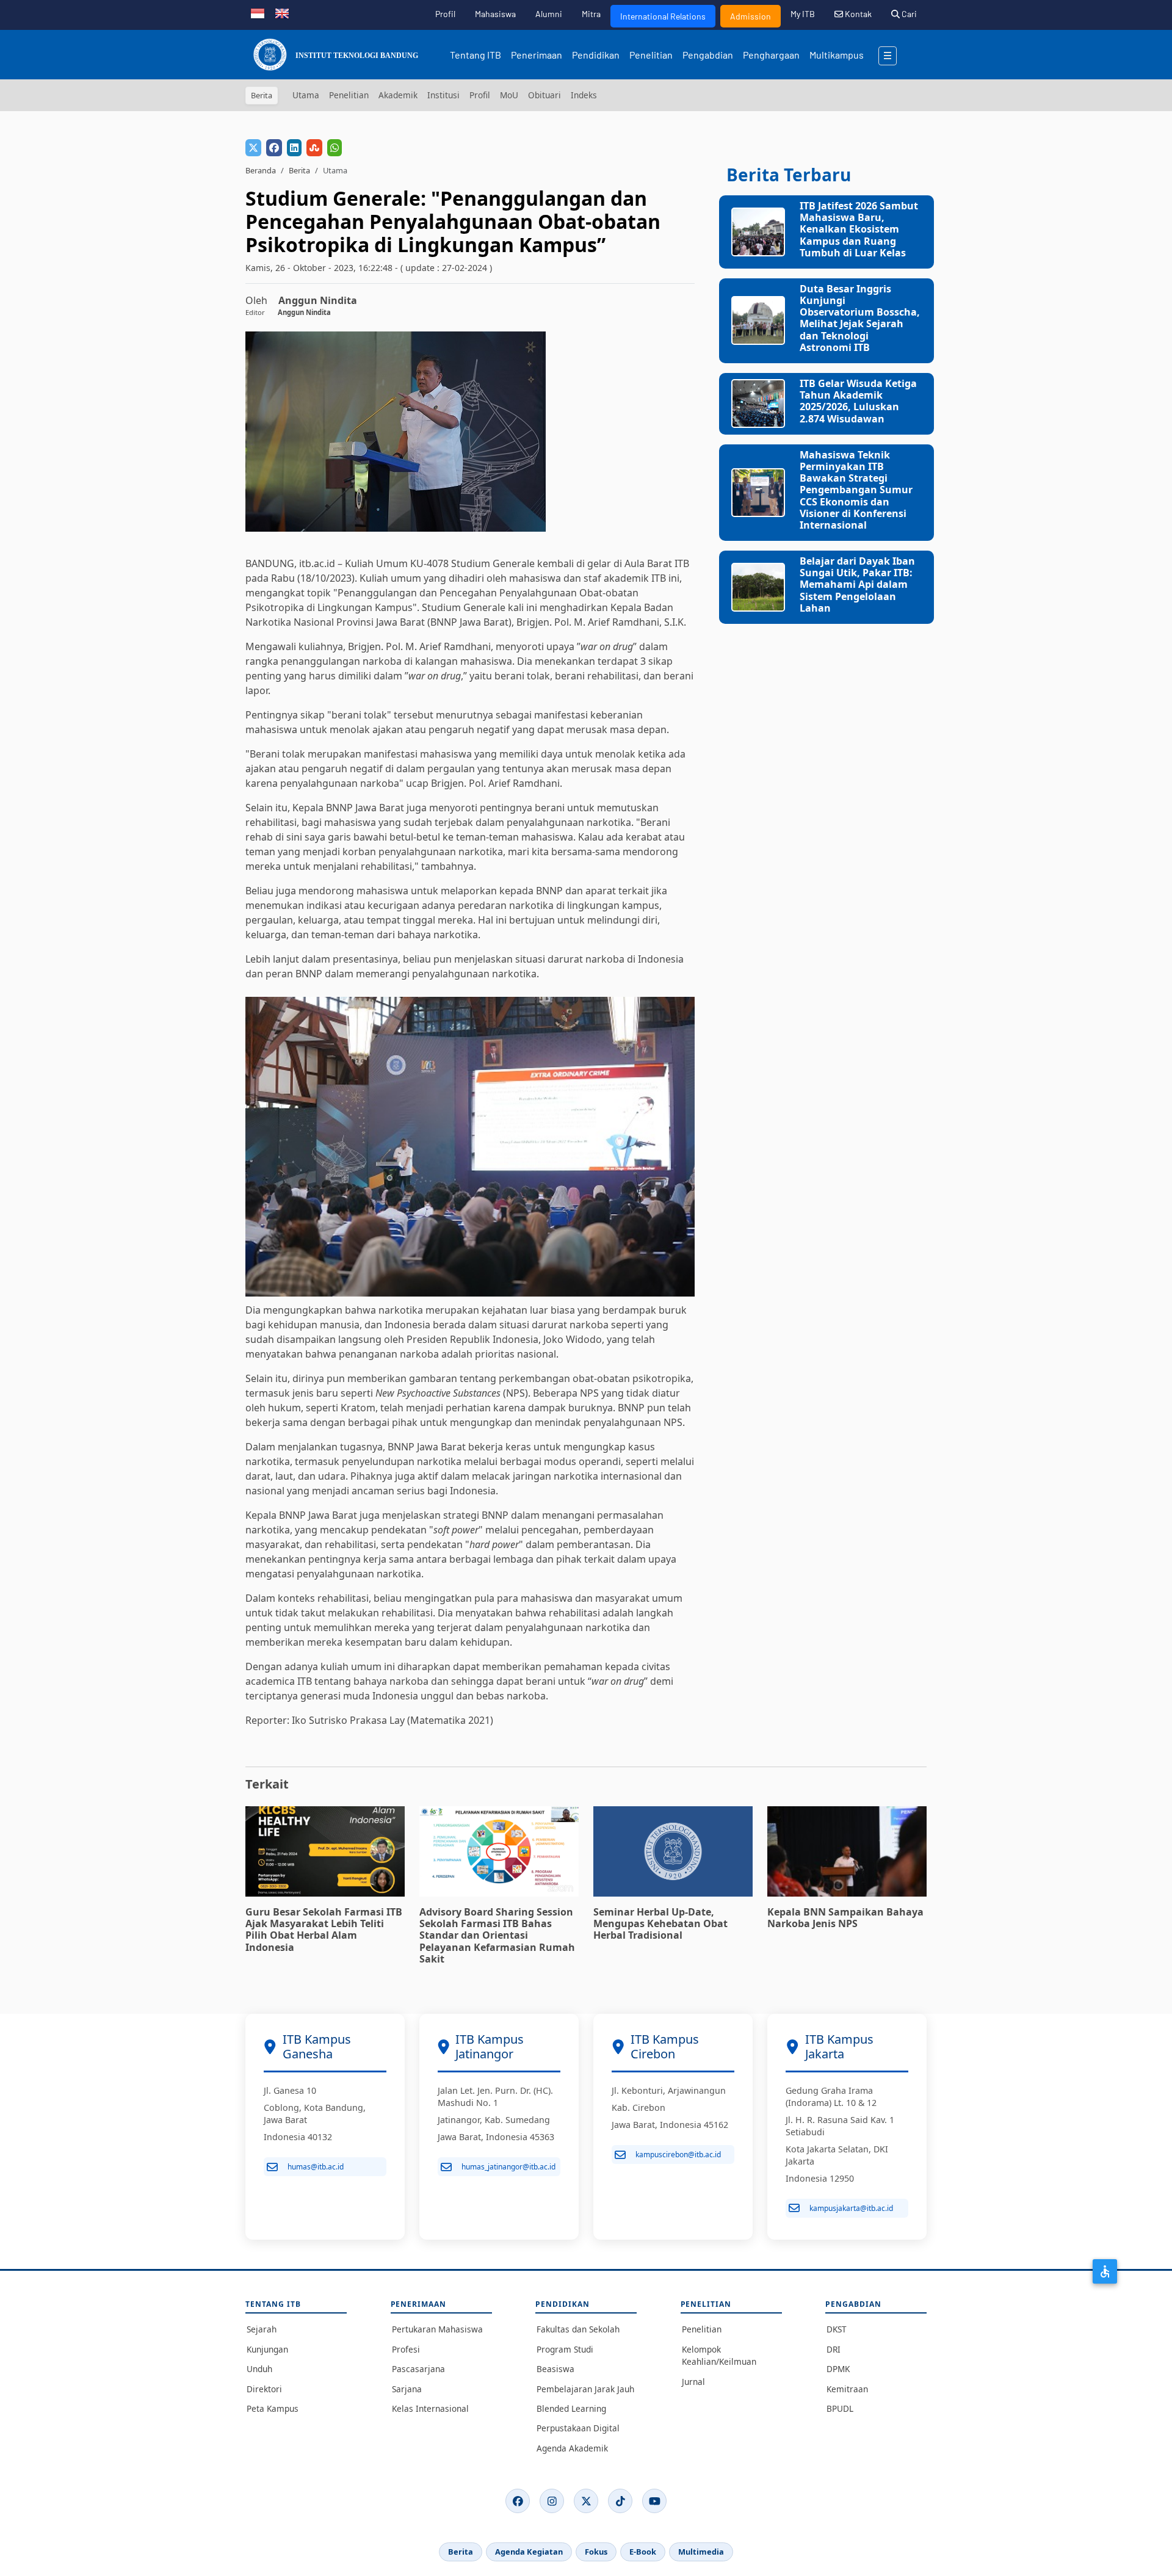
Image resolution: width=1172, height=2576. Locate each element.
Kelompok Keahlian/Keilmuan (719, 2355)
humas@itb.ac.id (316, 2167)
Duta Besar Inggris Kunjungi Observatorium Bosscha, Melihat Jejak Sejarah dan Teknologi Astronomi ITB (860, 318)
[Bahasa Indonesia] (258, 12)
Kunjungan (267, 2349)
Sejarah (262, 2329)
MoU (509, 95)
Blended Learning (571, 2408)
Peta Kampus (273, 2408)
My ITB (803, 14)
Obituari (544, 95)
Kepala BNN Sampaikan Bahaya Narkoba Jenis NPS (845, 1918)
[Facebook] (518, 2501)
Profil (445, 14)
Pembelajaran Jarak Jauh (585, 2389)
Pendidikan (596, 55)
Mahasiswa (495, 14)
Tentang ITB (476, 55)
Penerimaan (537, 55)
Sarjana (407, 2389)
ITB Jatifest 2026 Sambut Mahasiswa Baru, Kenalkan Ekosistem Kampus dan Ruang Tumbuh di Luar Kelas (859, 229)
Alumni (549, 14)
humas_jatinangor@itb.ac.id (508, 2167)
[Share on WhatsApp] (335, 148)
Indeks (584, 95)
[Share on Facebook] (274, 148)
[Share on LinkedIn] (294, 148)
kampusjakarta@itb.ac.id (851, 2208)
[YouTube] (654, 2501)
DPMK (838, 2369)
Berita (299, 170)
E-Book (643, 2552)
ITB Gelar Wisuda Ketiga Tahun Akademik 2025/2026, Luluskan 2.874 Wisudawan (858, 401)
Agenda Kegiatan (529, 2552)
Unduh (259, 2369)
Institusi (443, 95)
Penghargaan (771, 55)
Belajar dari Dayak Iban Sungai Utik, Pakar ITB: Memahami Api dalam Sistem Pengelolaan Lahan (857, 584)
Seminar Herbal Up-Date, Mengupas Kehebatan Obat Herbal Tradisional (660, 1923)
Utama (306, 95)
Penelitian (651, 55)
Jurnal (693, 2382)
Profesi (406, 2349)
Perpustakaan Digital (578, 2428)
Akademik (398, 95)
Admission (751, 16)
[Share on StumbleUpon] (314, 148)
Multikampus (837, 55)
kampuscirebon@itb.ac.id (678, 2155)
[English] (282, 12)
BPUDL (840, 2408)
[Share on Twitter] (253, 148)
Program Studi (565, 2349)
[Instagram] (552, 2501)
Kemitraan (847, 2389)
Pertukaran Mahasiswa (437, 2329)
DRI (834, 2349)
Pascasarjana (418, 2369)
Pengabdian (708, 55)
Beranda (261, 170)
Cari (908, 14)
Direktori (264, 2389)
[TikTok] (620, 2501)
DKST (837, 2329)
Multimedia (701, 2552)
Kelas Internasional (430, 2408)
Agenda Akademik (572, 2448)
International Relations (663, 16)
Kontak (857, 14)
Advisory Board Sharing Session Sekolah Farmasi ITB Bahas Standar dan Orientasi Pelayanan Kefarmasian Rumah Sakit (497, 1935)
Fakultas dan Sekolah (578, 2329)
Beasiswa (555, 2369)
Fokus (596, 2552)
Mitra (591, 14)
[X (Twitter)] (586, 2501)
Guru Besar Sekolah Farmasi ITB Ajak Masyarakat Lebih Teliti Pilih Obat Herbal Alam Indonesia (324, 1930)
